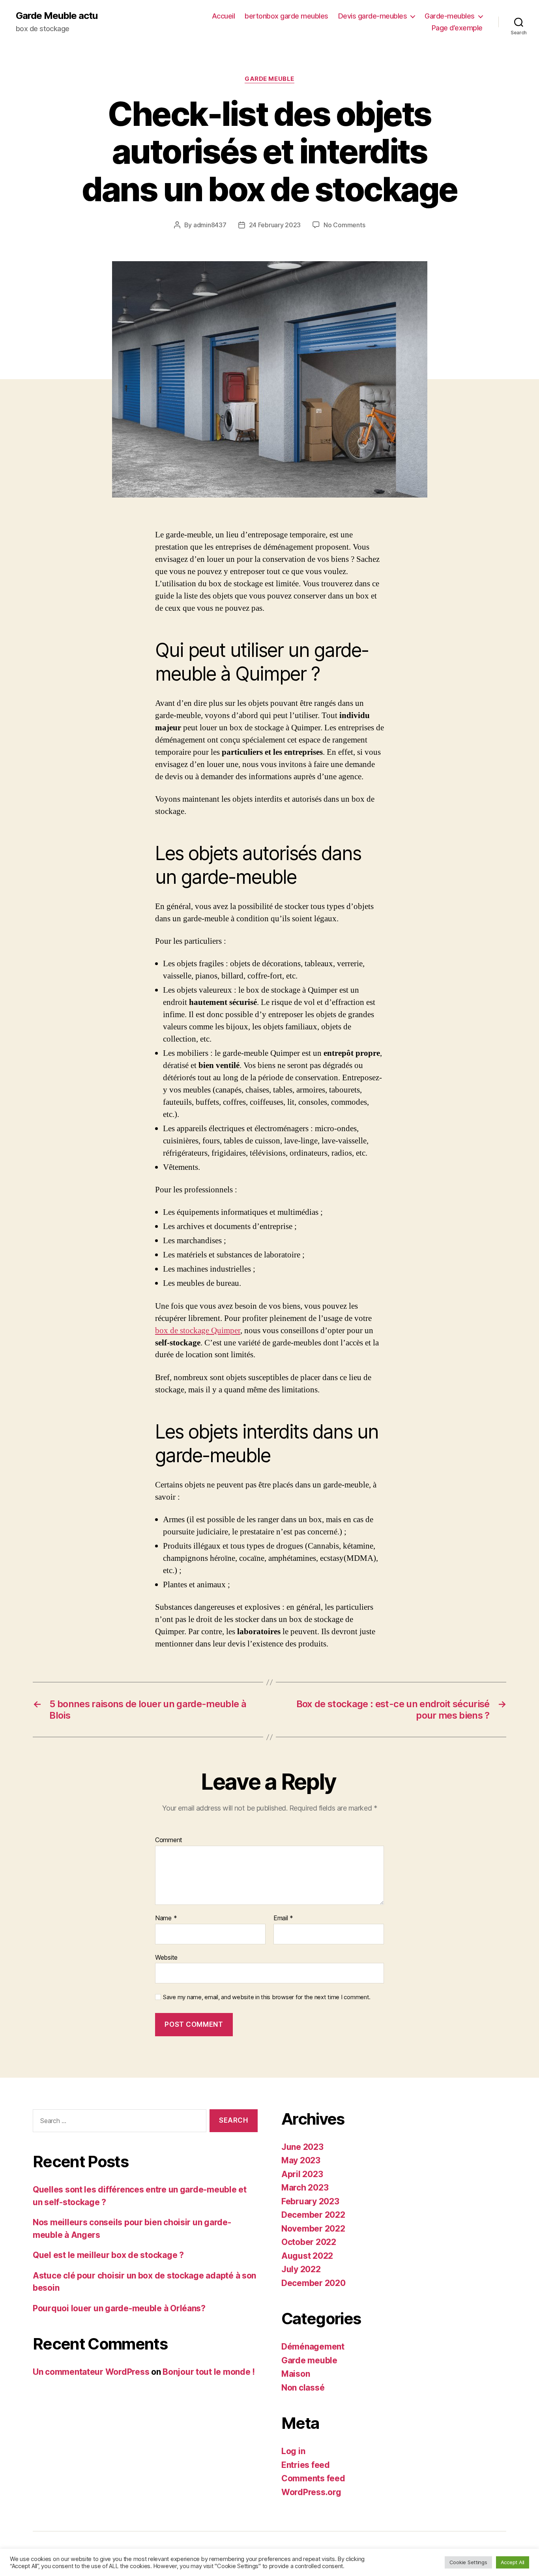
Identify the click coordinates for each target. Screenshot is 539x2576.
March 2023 (305, 2188)
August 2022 (307, 2256)
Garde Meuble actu (57, 16)
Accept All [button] (513, 2562)
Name (166, 1918)
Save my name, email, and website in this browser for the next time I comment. (267, 1997)
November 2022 (313, 2229)
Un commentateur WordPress (91, 2372)
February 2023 (310, 2201)
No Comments (344, 225)
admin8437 (210, 225)
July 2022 (301, 2269)
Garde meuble (269, 79)
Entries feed (306, 2465)
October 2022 (309, 2242)
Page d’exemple (457, 28)
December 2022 (313, 2215)
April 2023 (302, 2174)
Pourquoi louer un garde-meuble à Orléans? (119, 2308)
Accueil (224, 16)
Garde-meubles (450, 16)
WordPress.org (311, 2492)
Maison (296, 2374)
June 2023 (302, 2147)
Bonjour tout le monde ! (209, 2372)
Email (283, 1918)
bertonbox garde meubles (286, 16)
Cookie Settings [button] (468, 2562)
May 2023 (301, 2160)
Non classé (303, 2388)
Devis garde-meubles (373, 16)
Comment (169, 1840)
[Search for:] (118, 2122)
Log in (293, 2451)
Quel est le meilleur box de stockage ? (108, 2255)
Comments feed (313, 2478)
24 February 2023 (275, 225)
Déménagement (313, 2347)
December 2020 (313, 2283)
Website (166, 1957)
